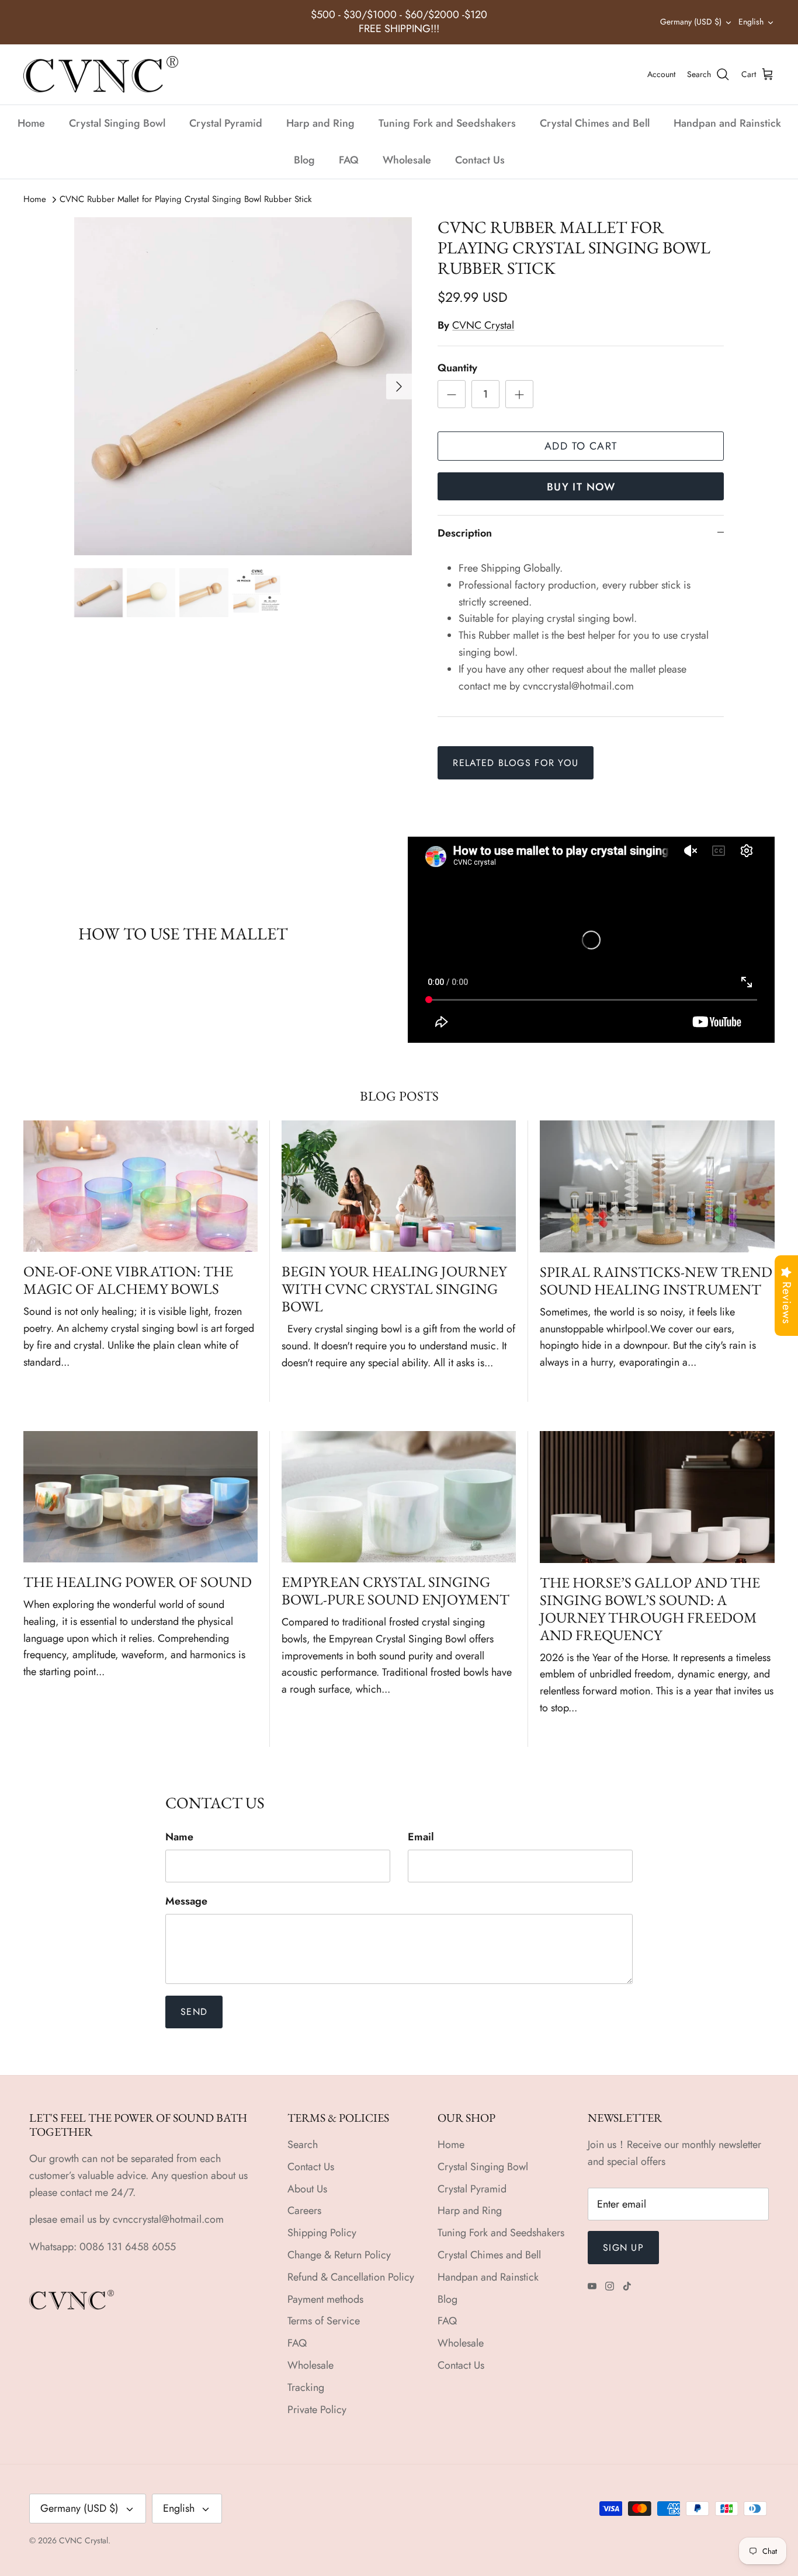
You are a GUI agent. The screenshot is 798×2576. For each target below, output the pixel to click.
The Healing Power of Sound (138, 1582)
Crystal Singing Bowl (117, 123)
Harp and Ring (320, 123)
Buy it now (581, 487)
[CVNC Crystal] (101, 75)
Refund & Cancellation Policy (351, 2277)
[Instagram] (610, 2286)
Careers (304, 2211)
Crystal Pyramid (226, 123)
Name (179, 1837)
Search (303, 2145)
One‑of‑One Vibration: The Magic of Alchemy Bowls (128, 1280)
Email (421, 1837)
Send (194, 2012)
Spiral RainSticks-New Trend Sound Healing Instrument (656, 1280)
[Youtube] (592, 2286)
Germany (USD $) (691, 22)
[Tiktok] (627, 2286)
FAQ (349, 160)
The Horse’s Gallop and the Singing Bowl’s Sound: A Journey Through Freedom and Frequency (650, 1609)
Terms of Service (324, 2321)
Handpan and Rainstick (727, 123)
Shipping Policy (322, 2233)
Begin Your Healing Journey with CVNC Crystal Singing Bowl (394, 1289)
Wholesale (407, 160)
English (751, 22)
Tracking (306, 2387)
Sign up (623, 2248)
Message (186, 1901)
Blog (304, 160)
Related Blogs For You (516, 763)
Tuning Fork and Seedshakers (447, 123)
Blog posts (399, 1096)
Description (465, 533)
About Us (307, 2189)
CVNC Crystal (483, 325)
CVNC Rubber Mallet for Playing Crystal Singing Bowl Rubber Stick (186, 199)
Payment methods (325, 2299)
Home (31, 123)
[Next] (399, 387)
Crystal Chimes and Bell (595, 123)
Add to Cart (581, 446)
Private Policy (317, 2410)
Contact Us (480, 160)
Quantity (457, 368)
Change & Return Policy (339, 2255)
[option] (243, 386)
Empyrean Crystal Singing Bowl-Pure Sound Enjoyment (395, 1590)
